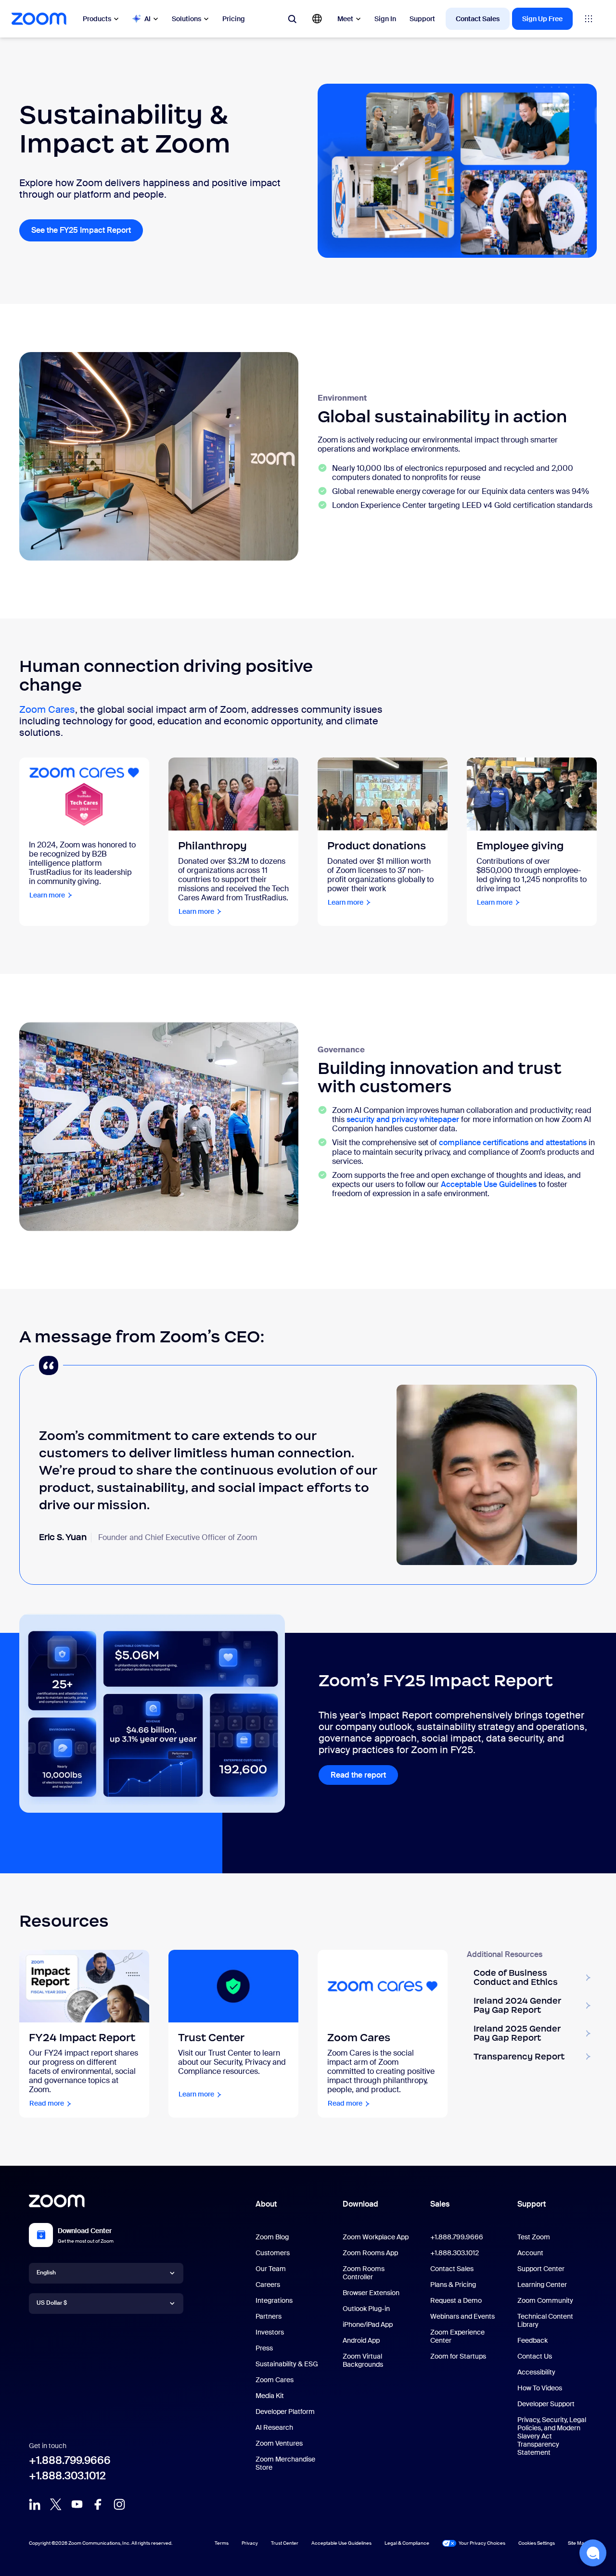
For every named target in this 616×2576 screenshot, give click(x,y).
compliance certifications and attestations (513, 1143)
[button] (593, 2553)
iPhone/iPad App (368, 2324)
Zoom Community (545, 2300)
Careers (268, 2285)
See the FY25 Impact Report (87, 230)
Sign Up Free (542, 19)
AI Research (274, 2427)
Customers (273, 2253)
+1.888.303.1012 (67, 2476)
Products (97, 19)
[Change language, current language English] (317, 19)
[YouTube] (77, 2504)
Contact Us (535, 2356)
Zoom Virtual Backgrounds (363, 2360)
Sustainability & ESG (287, 2364)
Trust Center (285, 2543)
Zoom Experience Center (457, 2336)
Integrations (274, 2300)
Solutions (186, 19)
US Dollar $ (52, 2303)
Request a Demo (456, 2300)
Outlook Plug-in (366, 2309)
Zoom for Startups (458, 2356)
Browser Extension (371, 2293)
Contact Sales (478, 19)
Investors (270, 2332)
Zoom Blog (272, 2237)
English (46, 2273)
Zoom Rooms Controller (364, 2273)
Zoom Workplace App (376, 2237)
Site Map (577, 2543)
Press (264, 2348)
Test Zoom (534, 2237)
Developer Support (546, 2404)
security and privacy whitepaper (403, 1119)
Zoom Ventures (279, 2443)
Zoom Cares (47, 709)
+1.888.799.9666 (70, 2460)
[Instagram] (119, 2504)
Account (530, 2253)
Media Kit (270, 2396)
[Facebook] (98, 2504)
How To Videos (540, 2388)
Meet (345, 19)
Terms (222, 2543)
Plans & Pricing (453, 2285)
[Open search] (292, 19)
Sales (440, 2204)
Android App (361, 2340)
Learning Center (542, 2285)
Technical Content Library (545, 2320)
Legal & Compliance (407, 2543)
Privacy (250, 2543)
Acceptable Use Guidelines (489, 1184)
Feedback (533, 2340)
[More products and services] (589, 19)
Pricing (234, 19)
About (266, 2204)
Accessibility (536, 2372)
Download (360, 2204)
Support (422, 19)
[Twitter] (56, 2504)
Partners (269, 2316)
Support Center (541, 2269)
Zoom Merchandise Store (285, 2463)
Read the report (364, 1775)
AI (148, 19)
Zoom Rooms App (370, 2253)
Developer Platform (285, 2412)
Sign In (385, 19)
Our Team (271, 2269)
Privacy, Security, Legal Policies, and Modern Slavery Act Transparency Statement (552, 2436)
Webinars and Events (462, 2316)
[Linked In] (35, 2504)
